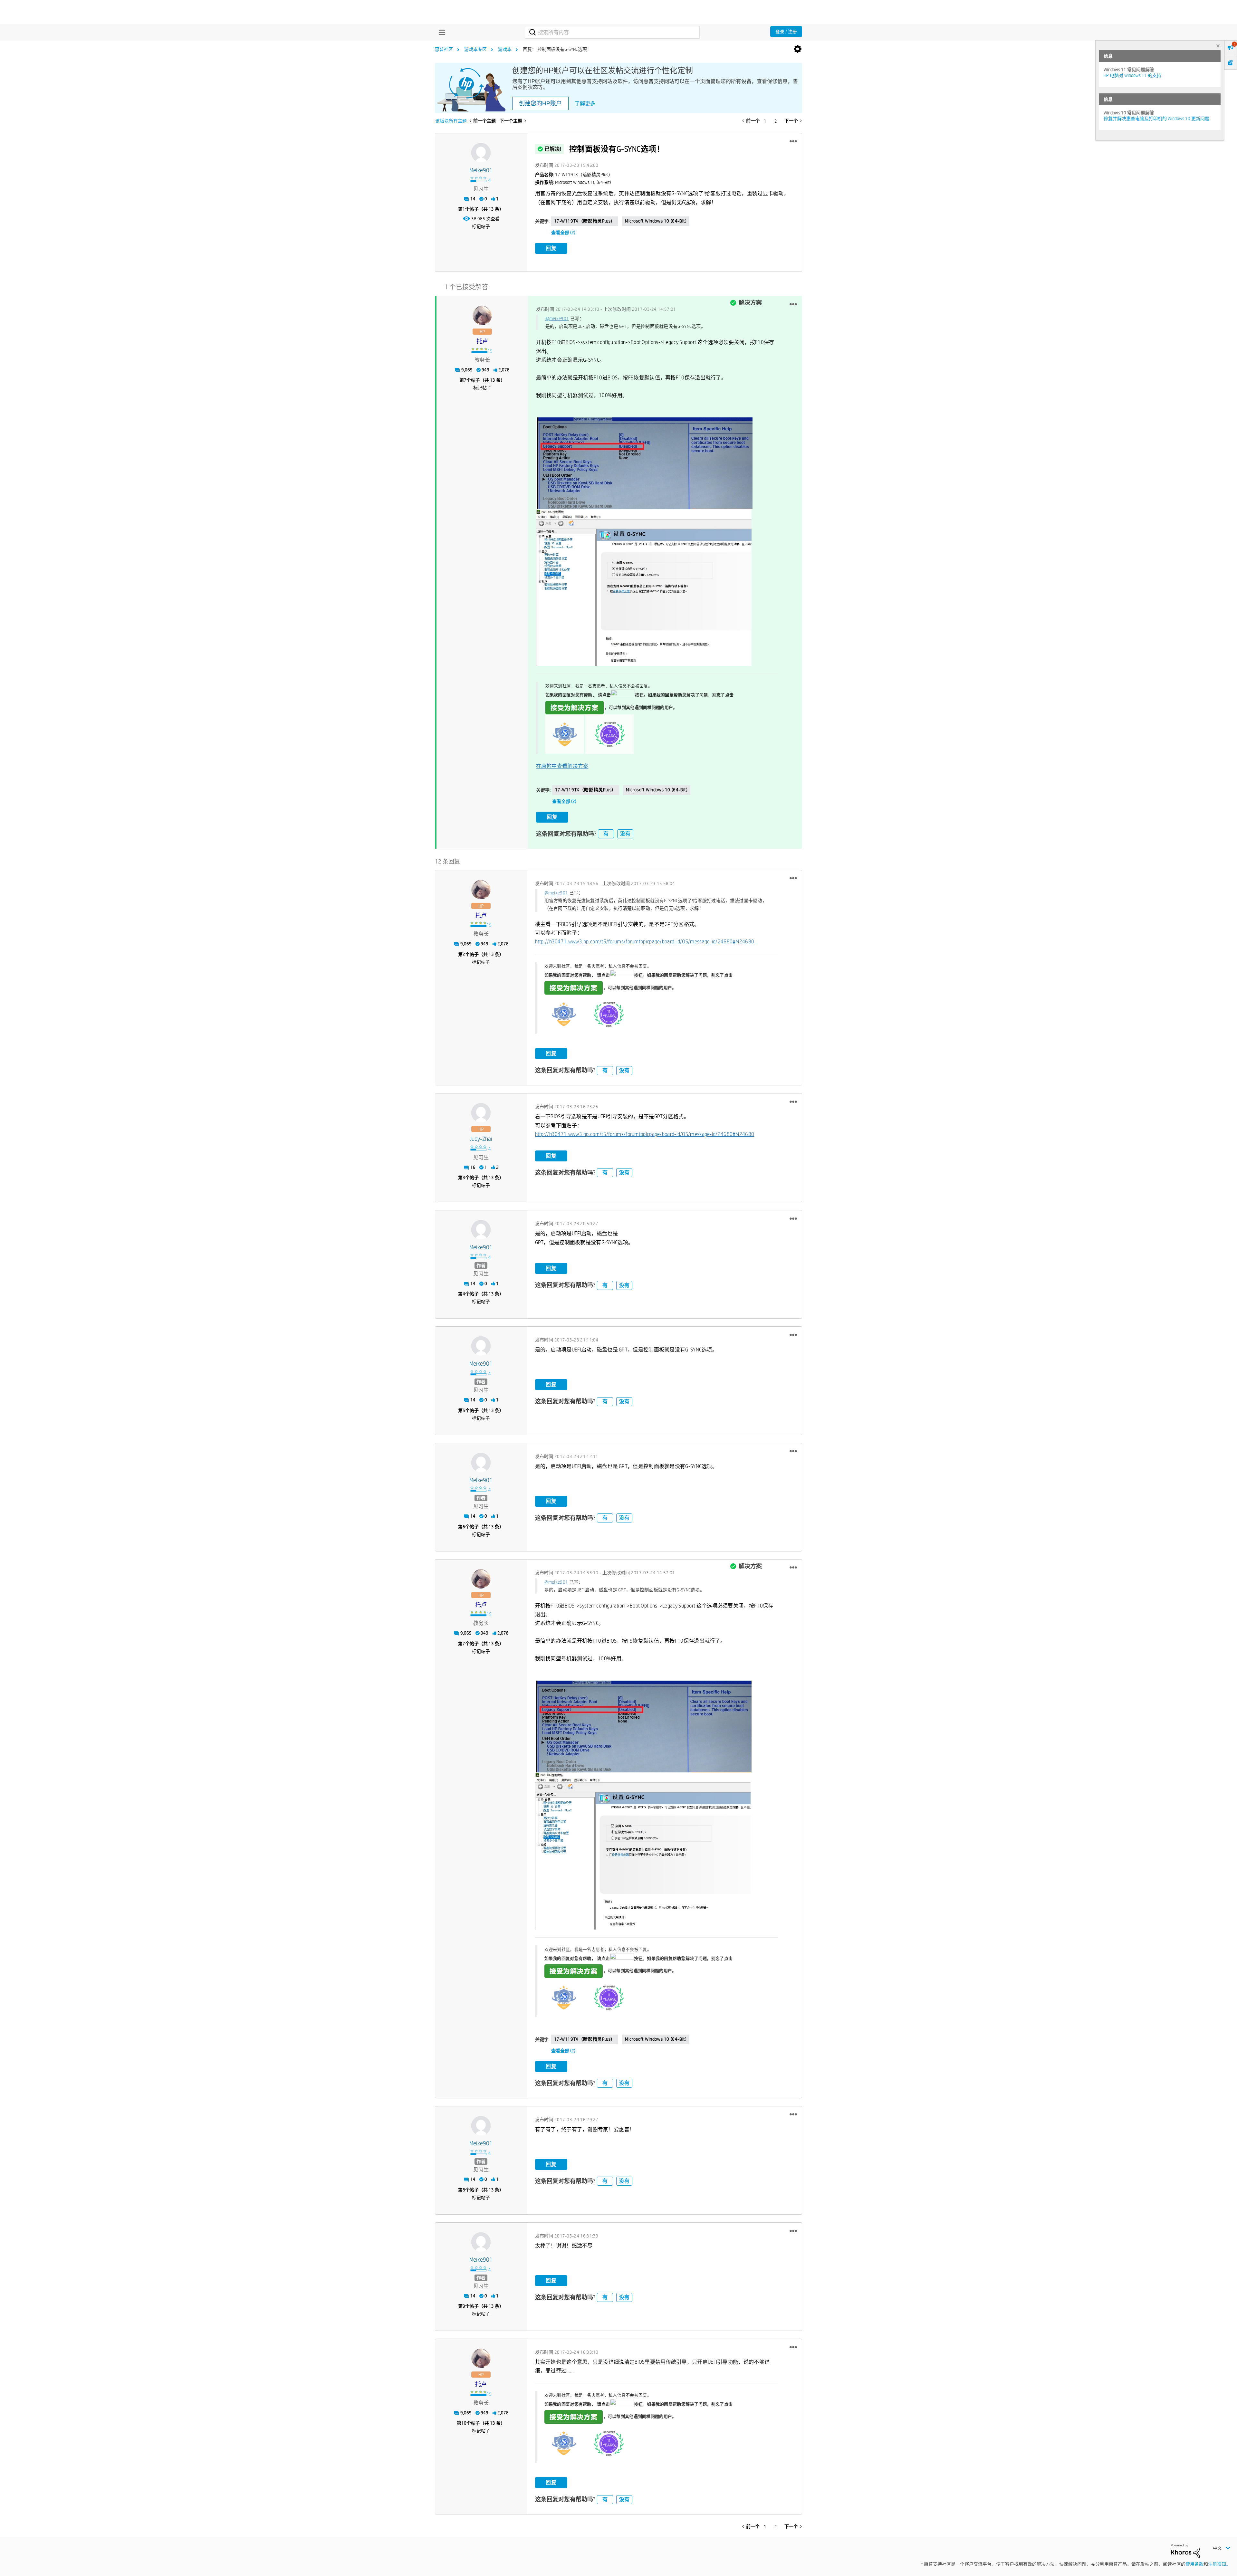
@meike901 (557, 319)
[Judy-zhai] (481, 1113)
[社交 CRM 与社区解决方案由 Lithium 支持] (1185, 2551)
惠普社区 (444, 49)
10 (464, 2423)
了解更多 (585, 104)
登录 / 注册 (786, 32)
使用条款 (1194, 2564)
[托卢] (482, 315)
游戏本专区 (475, 49)
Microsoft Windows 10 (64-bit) (656, 221)
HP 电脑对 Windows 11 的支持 (1132, 75)
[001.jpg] (644, 463)
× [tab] (1218, 46)
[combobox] (612, 32)
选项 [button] (798, 49)
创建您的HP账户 (540, 103)
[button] (793, 141)
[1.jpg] (644, 588)
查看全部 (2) (563, 233)
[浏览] (440, 32)
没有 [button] (625, 834)
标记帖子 (481, 226)
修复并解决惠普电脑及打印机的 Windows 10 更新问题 (1156, 119)
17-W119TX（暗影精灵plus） (585, 221)
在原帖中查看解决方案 (562, 766)
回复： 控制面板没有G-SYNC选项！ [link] (557, 49)
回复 (551, 248)
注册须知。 (1219, 2564)
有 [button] (606, 834)
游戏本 (505, 49)
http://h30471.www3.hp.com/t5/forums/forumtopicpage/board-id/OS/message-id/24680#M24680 (645, 942)
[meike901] (481, 153)
